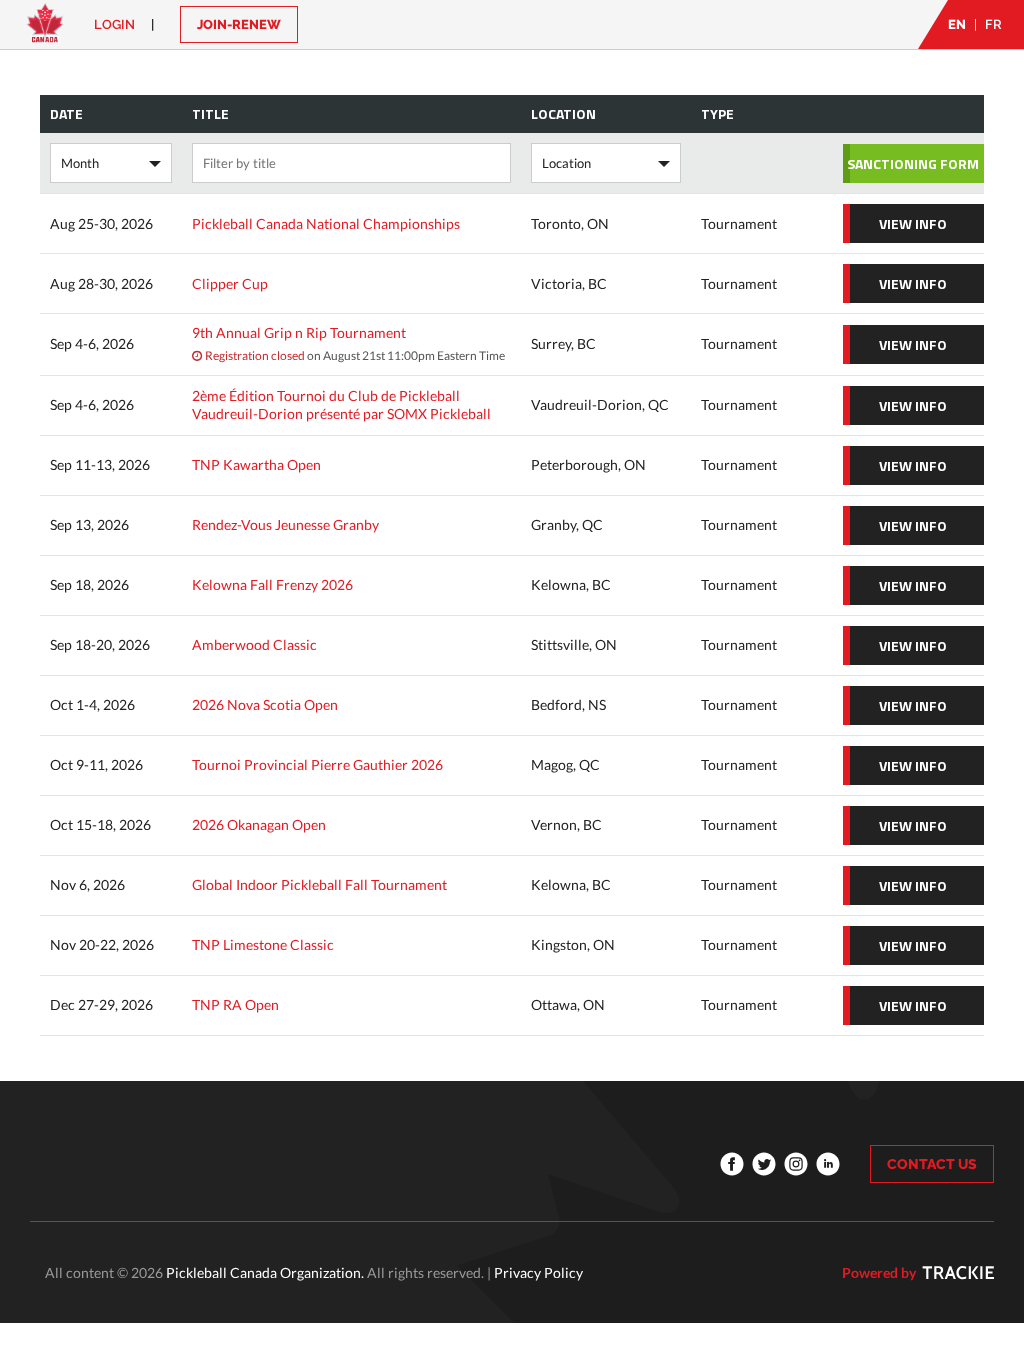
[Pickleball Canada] (45, 32)
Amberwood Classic (254, 644)
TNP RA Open (235, 1004)
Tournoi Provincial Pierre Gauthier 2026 (317, 764)
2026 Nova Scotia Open (265, 704)
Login (114, 24)
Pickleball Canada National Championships (326, 223)
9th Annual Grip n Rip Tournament (299, 332)
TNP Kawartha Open (256, 464)
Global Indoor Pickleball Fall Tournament (319, 884)
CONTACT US (932, 1164)
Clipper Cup (230, 283)
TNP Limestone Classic (263, 944)
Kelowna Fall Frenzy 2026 (272, 584)
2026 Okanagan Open (259, 824)
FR (993, 24)
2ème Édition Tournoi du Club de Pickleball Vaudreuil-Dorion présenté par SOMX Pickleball (341, 404)
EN (957, 24)
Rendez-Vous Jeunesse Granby (285, 524)
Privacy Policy (538, 1272)
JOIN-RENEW (239, 24)
